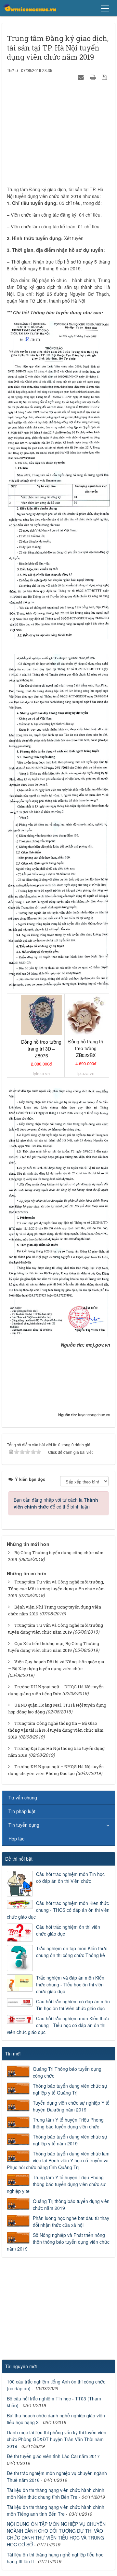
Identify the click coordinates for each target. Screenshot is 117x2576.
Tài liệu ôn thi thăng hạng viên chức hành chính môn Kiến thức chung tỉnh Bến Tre (56, 2493)
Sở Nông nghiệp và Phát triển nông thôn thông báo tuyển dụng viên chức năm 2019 (58, 2242)
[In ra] (94, 77)
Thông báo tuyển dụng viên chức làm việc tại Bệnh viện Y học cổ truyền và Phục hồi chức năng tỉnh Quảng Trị (58, 2160)
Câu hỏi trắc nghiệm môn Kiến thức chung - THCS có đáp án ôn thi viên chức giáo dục (58, 1910)
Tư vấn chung (23, 1797)
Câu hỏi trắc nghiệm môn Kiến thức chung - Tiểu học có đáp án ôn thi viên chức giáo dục (58, 2025)
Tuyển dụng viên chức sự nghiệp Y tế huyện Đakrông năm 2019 (71, 2106)
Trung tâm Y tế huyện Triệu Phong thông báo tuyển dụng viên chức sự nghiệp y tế (56, 2184)
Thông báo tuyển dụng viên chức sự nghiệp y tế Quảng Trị (70, 2089)
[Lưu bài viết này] (105, 77)
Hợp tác (16, 1839)
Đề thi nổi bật (19, 1859)
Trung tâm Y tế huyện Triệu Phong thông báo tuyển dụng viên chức (68, 2123)
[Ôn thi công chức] (30, 8)
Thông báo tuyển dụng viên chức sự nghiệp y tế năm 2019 (70, 2140)
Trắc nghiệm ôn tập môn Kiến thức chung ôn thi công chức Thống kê (72, 1952)
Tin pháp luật (22, 1811)
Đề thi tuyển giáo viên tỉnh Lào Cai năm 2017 (53, 2456)
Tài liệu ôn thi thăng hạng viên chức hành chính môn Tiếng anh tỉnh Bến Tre (56, 2510)
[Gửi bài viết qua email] (82, 77)
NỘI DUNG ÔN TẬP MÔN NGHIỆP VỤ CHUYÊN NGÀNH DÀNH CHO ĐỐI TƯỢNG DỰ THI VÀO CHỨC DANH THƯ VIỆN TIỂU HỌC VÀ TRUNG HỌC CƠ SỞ (56, 2534)
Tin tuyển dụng (24, 1825)
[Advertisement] (58, 135)
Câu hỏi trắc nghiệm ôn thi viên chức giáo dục (68, 1930)
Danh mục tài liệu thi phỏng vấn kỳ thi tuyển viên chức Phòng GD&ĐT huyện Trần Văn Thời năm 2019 (57, 2439)
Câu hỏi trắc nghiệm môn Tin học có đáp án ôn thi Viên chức (70, 1877)
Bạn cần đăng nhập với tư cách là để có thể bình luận (56, 1503)
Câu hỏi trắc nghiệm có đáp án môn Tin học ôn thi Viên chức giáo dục (73, 2005)
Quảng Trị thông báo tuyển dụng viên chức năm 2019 (71, 2204)
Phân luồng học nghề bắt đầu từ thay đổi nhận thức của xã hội (71, 2221)
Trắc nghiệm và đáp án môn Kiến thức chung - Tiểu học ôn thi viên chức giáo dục (70, 1984)
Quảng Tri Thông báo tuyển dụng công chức (67, 2072)
